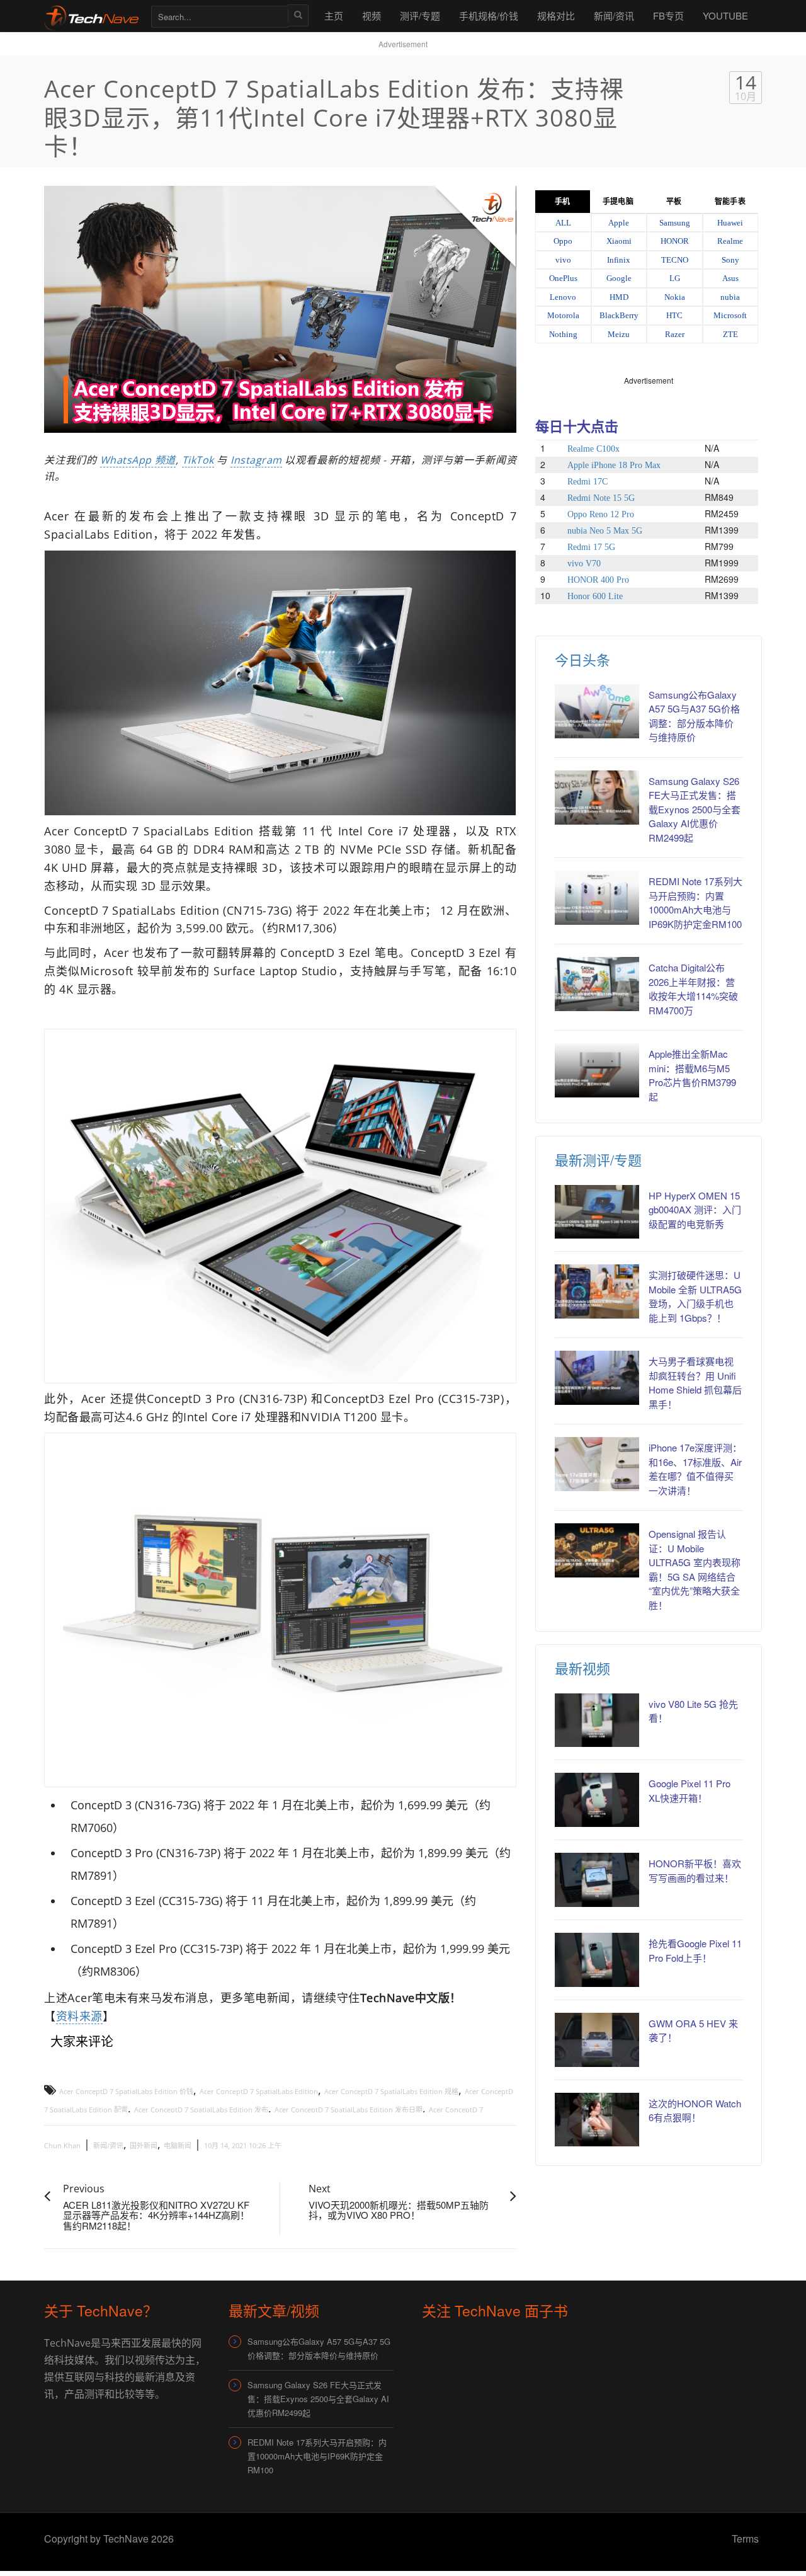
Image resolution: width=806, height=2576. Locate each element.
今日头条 (582, 659)
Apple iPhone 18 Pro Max (614, 465)
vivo (563, 260)
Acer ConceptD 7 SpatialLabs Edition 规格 (391, 2091)
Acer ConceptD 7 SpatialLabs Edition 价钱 (126, 2091)
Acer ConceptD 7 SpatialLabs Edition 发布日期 (349, 2109)
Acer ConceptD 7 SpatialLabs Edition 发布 (201, 2109)
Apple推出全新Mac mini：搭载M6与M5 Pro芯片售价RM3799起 (692, 1075)
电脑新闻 (178, 2145)
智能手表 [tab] (730, 202)
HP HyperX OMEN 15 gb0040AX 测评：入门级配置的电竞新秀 (695, 1210)
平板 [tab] (674, 202)
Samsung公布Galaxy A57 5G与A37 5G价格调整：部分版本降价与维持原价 (694, 716)
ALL (563, 223)
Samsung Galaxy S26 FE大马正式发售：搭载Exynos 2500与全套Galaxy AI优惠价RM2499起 (695, 809)
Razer (675, 334)
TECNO (675, 260)
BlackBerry (619, 315)
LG (675, 278)
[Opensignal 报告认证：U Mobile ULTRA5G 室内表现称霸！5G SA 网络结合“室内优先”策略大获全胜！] (597, 1550)
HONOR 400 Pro (598, 580)
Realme (730, 241)
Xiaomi (619, 241)
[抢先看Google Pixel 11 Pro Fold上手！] (597, 1960)
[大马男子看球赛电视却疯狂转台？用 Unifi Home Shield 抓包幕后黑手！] (597, 1378)
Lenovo (563, 297)
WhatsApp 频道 (138, 460)
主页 (334, 15)
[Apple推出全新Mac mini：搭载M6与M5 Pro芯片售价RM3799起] (597, 1070)
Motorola (563, 315)
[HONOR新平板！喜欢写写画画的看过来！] (597, 1880)
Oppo (563, 241)
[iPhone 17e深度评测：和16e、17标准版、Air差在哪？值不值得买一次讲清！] (597, 1464)
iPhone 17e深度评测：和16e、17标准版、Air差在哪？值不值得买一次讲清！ (695, 1469)
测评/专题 (420, 15)
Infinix (619, 260)
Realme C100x (593, 449)
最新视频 (582, 1668)
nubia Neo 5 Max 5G (605, 531)
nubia (730, 297)
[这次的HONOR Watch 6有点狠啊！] (597, 2120)
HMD (619, 297)
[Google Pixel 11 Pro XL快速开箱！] (597, 1800)
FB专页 (668, 15)
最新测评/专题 (598, 1159)
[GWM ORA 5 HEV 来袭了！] (597, 2040)
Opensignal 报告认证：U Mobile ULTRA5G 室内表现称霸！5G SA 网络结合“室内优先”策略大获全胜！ (695, 1569)
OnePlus (563, 278)
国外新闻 (144, 2145)
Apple (619, 223)
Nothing (563, 334)
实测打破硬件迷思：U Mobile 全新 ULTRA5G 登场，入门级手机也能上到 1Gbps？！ (695, 1296)
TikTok (198, 460)
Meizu (619, 334)
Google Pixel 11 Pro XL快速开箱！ (690, 1790)
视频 (372, 15)
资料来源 (79, 2016)
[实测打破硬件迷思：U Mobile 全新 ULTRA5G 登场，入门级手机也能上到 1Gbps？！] (597, 1291)
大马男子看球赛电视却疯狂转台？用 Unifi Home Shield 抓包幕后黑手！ (695, 1382)
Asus (730, 278)
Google (619, 278)
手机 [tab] (562, 202)
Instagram (256, 460)
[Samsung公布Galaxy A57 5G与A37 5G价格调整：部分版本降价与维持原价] (597, 711)
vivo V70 (584, 564)
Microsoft (730, 315)
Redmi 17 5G (591, 547)
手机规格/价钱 (489, 15)
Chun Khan (62, 2145)
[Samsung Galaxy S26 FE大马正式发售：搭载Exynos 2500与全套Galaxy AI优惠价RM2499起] (597, 798)
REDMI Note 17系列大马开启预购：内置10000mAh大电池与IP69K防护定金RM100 (695, 902)
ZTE (730, 334)
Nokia (675, 297)
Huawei (730, 223)
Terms (745, 2539)
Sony (730, 260)
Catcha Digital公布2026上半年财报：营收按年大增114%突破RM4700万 (693, 989)
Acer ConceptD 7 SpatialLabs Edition (259, 2091)
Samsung (675, 223)
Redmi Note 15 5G (601, 498)
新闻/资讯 (614, 15)
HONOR (675, 241)
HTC (674, 315)
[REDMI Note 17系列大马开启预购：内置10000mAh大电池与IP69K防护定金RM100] (597, 898)
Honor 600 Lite (595, 596)
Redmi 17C (587, 482)
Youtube (725, 15)
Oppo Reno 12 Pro (601, 514)
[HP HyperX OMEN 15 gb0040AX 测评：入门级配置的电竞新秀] (597, 1212)
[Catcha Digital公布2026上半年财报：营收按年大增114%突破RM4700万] (597, 984)
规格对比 (556, 15)
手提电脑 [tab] (618, 202)
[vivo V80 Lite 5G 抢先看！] (597, 1720)
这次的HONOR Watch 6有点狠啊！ (695, 2110)
